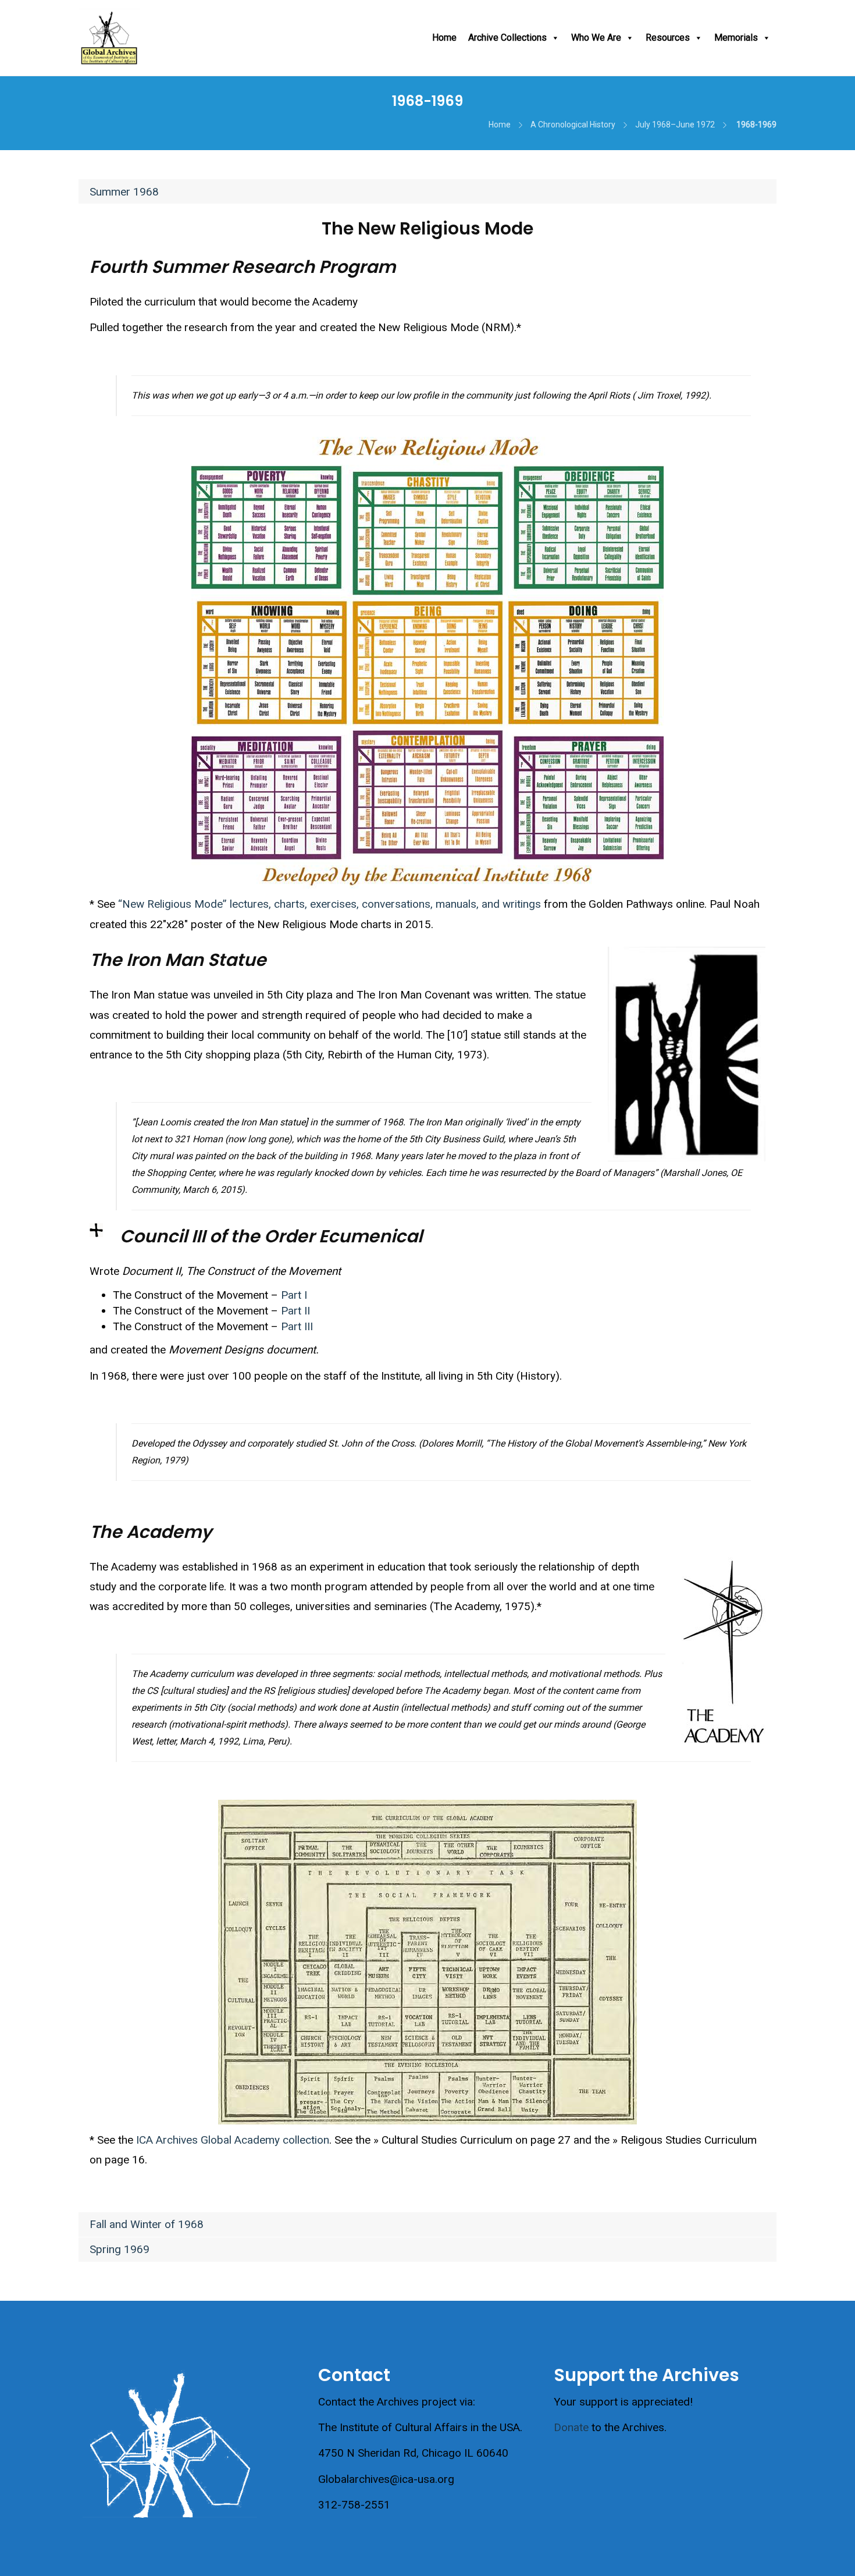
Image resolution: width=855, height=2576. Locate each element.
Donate (571, 2427)
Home (444, 38)
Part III (297, 1326)
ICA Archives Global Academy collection (233, 2140)
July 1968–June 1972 (675, 125)
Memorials (736, 38)
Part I (294, 1295)
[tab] (427, 191)
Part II (295, 1311)
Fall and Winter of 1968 (147, 2224)
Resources (668, 38)
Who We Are (596, 38)
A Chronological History (573, 125)
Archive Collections (507, 38)
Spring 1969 (120, 2249)
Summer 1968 (124, 192)
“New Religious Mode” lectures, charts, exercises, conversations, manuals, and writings (329, 904)
